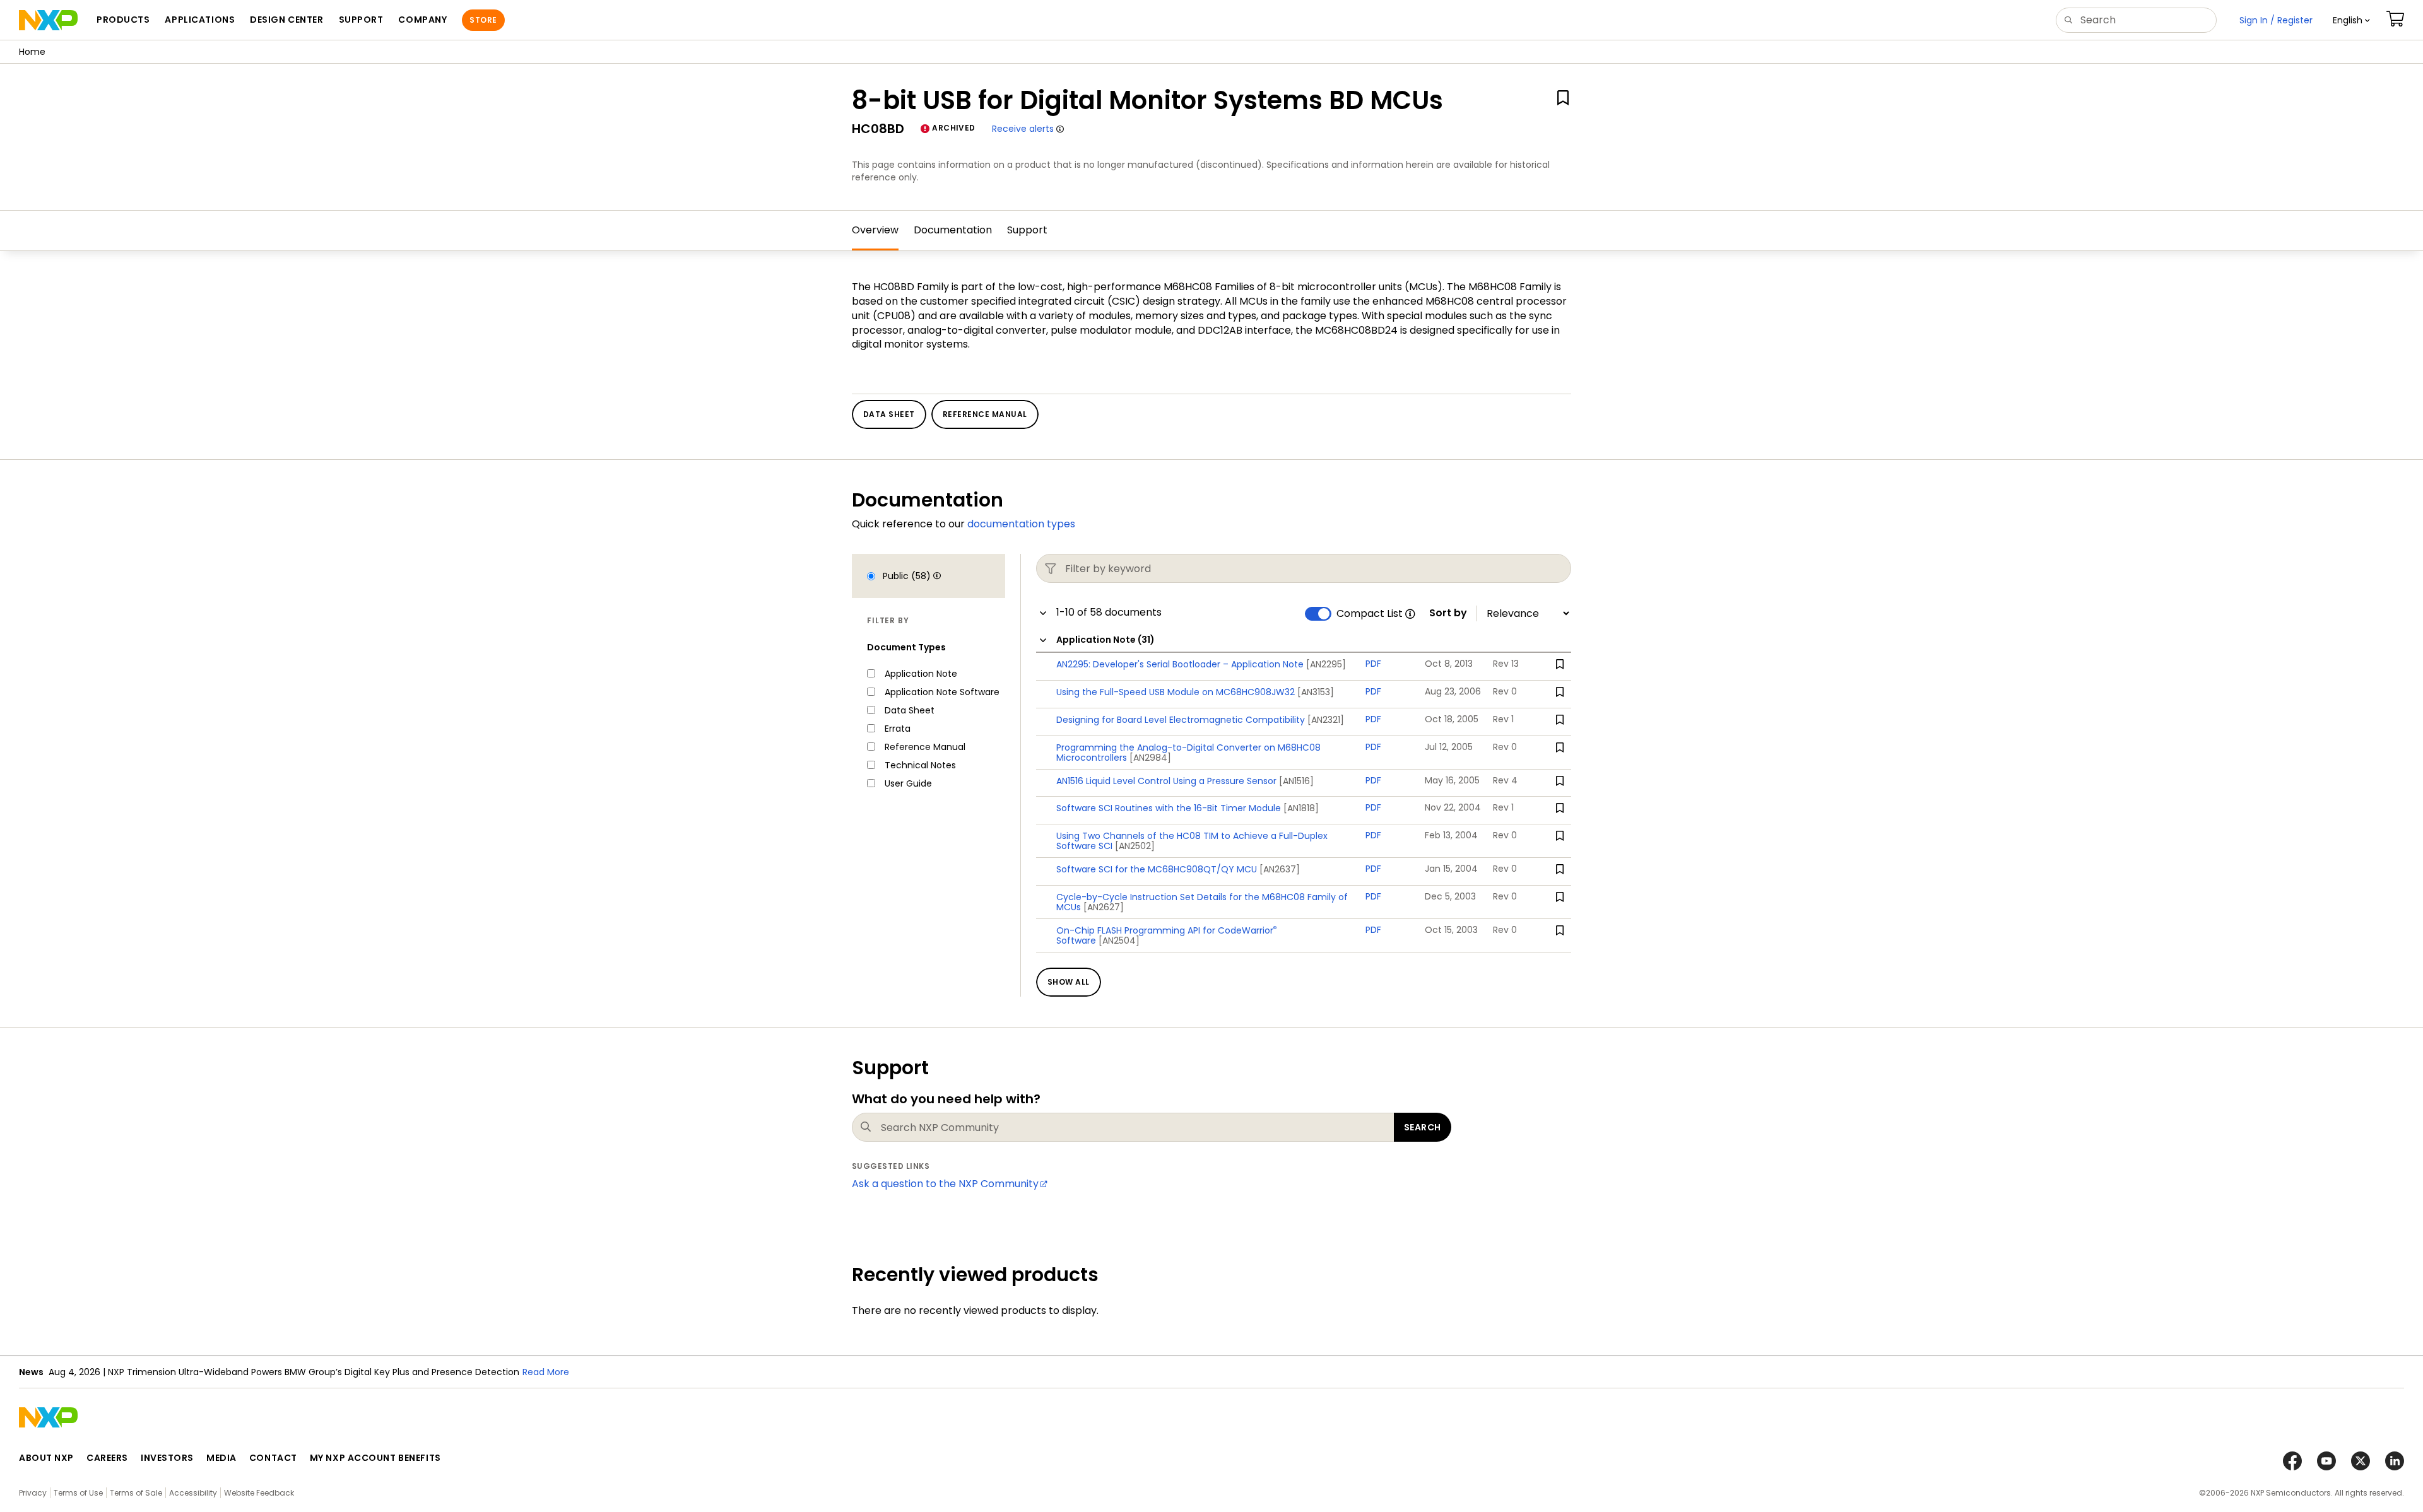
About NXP (46, 1458)
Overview (875, 230)
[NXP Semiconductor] (48, 20)
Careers (107, 1458)
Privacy (33, 1493)
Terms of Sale (136, 1493)
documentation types (1021, 524)
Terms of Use (78, 1493)
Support (1027, 230)
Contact (273, 1458)
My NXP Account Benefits (375, 1458)
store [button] (483, 20)
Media (221, 1458)
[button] (2351, 20)
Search (1423, 1127)
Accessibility (193, 1493)
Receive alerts (1023, 129)
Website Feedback (259, 1493)
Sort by (1448, 613)
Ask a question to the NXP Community (945, 1184)
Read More (392, 1372)
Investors (167, 1458)
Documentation (953, 230)
